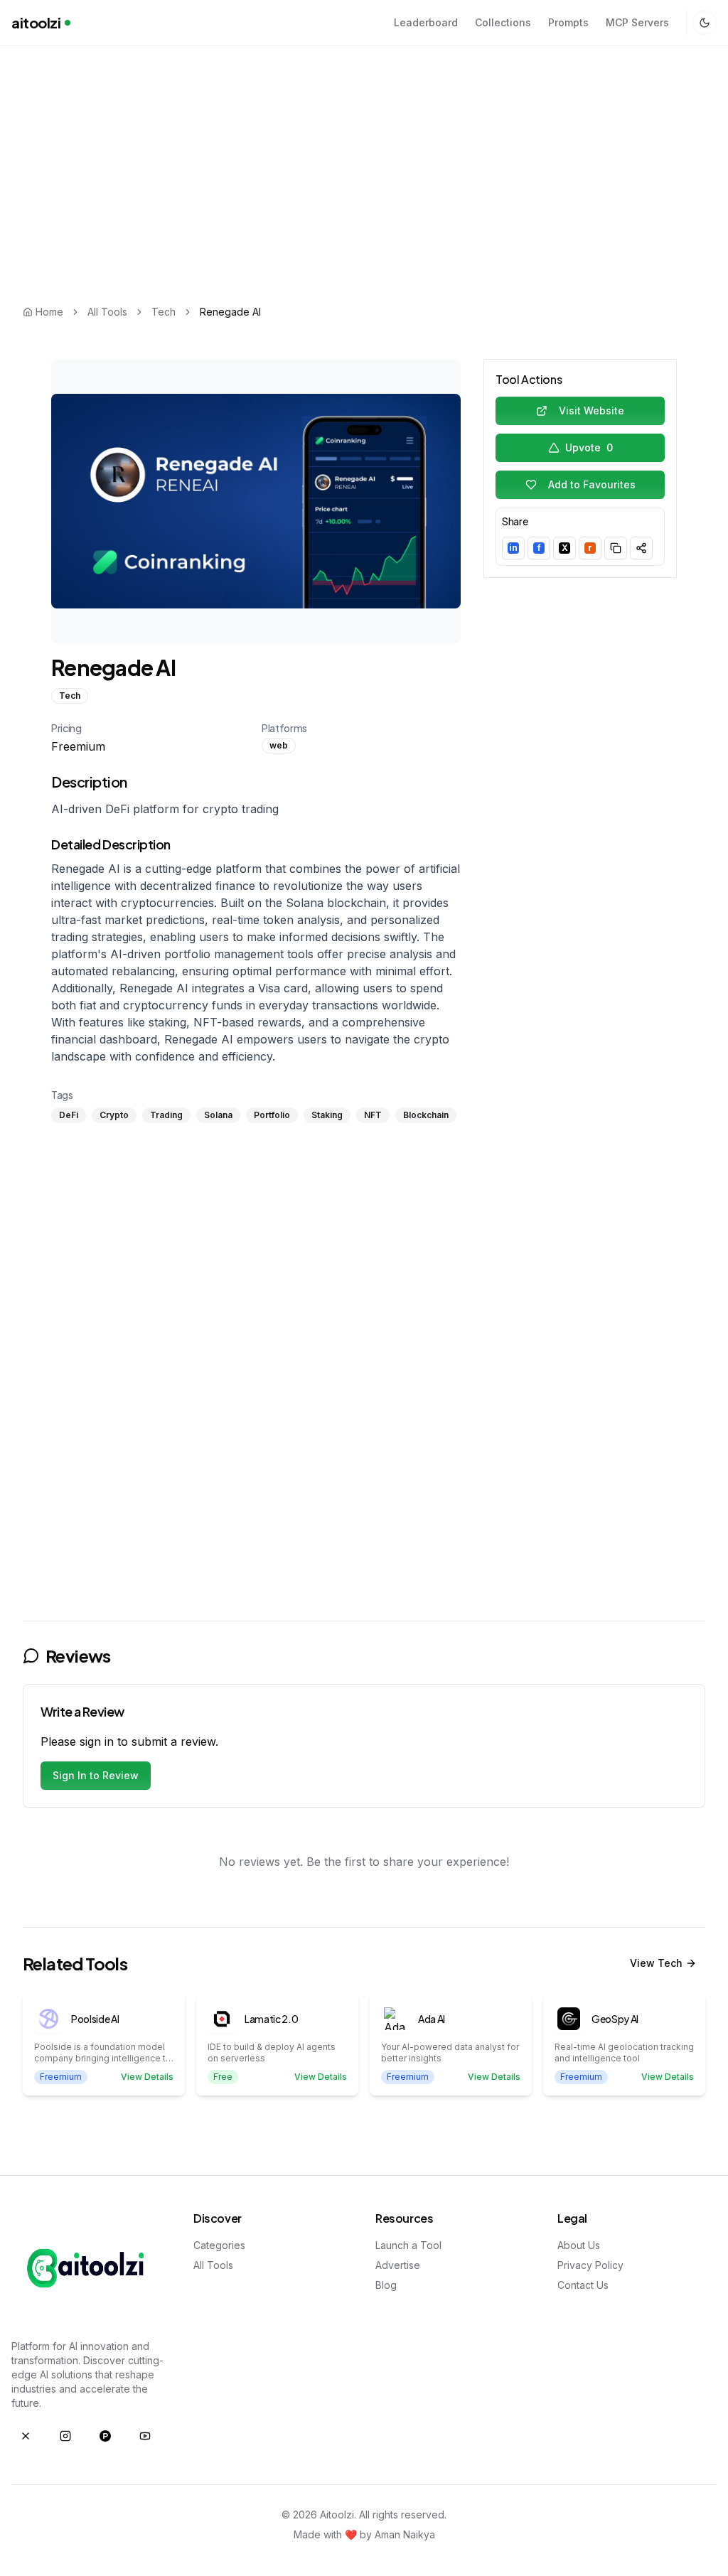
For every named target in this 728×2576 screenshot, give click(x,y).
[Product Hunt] (105, 2436)
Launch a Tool (408, 2245)
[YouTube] (145, 2436)
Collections (503, 22)
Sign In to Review (96, 1775)
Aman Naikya (405, 2534)
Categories (219, 2245)
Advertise (398, 2265)
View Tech (656, 1963)
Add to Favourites (592, 484)
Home (49, 312)
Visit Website (591, 410)
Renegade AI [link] (230, 312)
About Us (579, 2245)
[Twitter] (26, 2436)
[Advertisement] (364, 151)
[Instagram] (65, 2436)
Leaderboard (426, 22)
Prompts (568, 22)
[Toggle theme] (705, 23)
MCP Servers (637, 22)
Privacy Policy (590, 2265)
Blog (386, 2285)
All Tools (107, 312)
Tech (164, 312)
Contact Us (583, 2285)
